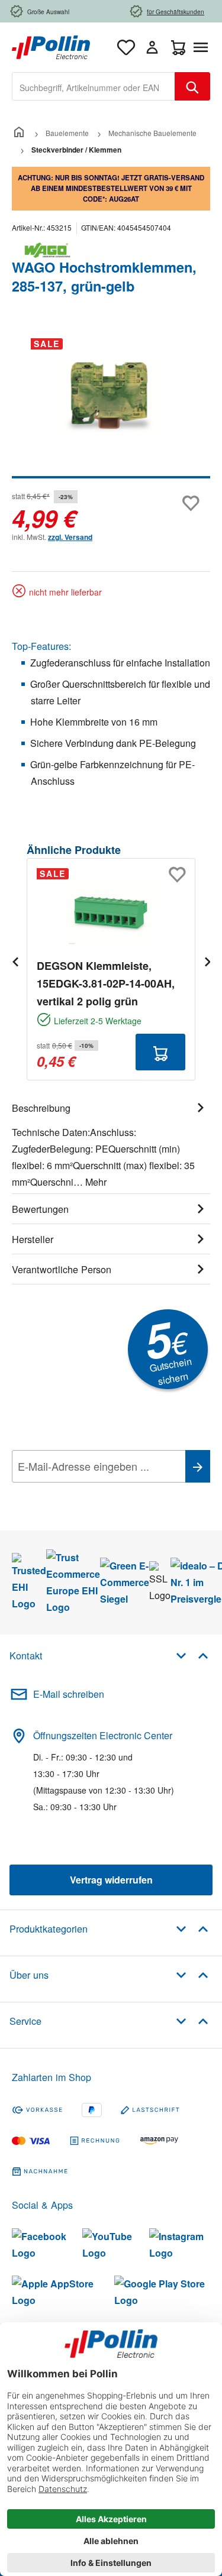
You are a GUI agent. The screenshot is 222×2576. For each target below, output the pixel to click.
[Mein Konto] (152, 47)
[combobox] (94, 86)
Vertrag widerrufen (111, 1880)
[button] (192, 1655)
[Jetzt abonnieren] (198, 1466)
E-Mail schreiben (69, 1694)
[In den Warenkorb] (160, 1052)
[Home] (19, 133)
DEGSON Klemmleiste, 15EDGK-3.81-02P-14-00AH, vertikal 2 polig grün (106, 983)
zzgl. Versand (70, 537)
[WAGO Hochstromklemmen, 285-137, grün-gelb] (111, 395)
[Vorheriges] (15, 961)
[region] (111, 404)
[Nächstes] (207, 961)
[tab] (111, 1143)
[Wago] (111, 250)
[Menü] (203, 47)
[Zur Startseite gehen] (51, 46)
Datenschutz (88, 1493)
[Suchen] (192, 86)
